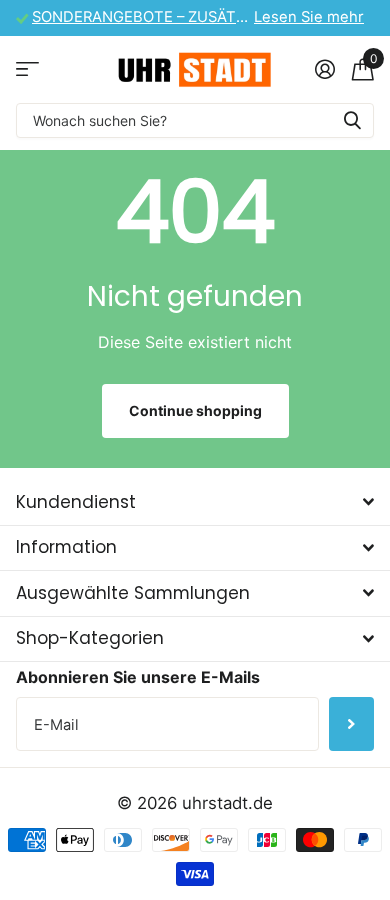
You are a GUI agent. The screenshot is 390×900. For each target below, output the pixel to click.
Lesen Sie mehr (309, 17)
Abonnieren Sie (351, 724)
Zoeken (352, 120)
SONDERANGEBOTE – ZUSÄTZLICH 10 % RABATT (204, 17)
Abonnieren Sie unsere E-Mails (138, 677)
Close (195, 502)
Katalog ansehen (27, 69)
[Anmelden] (324, 69)
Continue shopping (195, 410)
